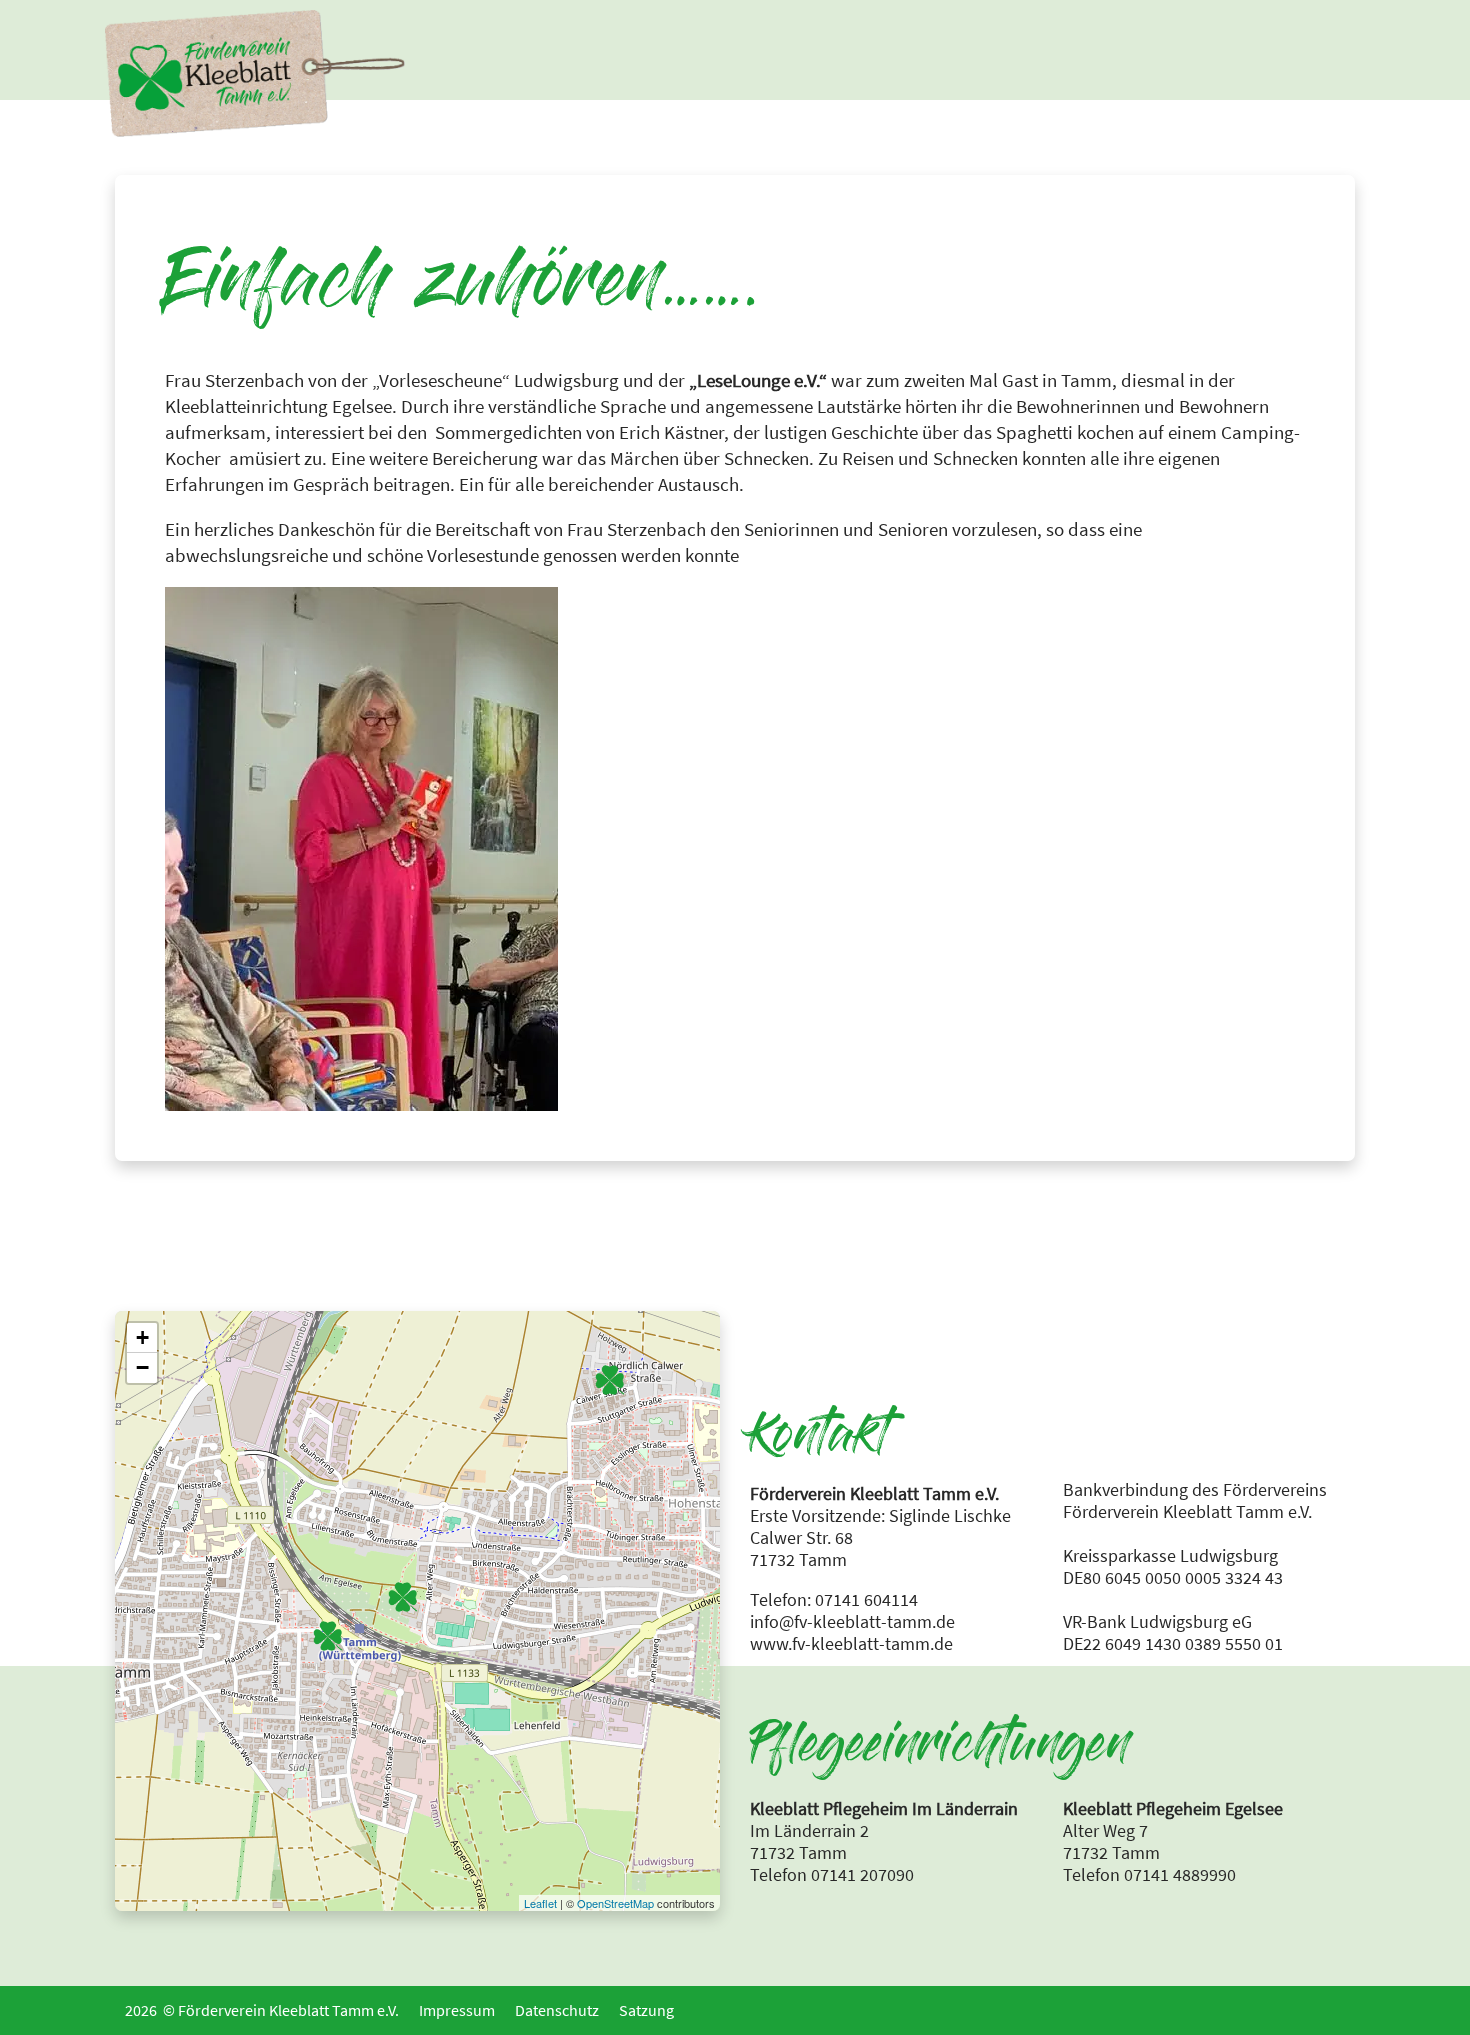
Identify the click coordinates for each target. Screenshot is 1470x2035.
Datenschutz (557, 2010)
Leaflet (540, 1903)
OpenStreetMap (615, 1903)
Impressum (457, 2010)
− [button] (142, 1367)
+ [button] (142, 1337)
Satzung (646, 2010)
